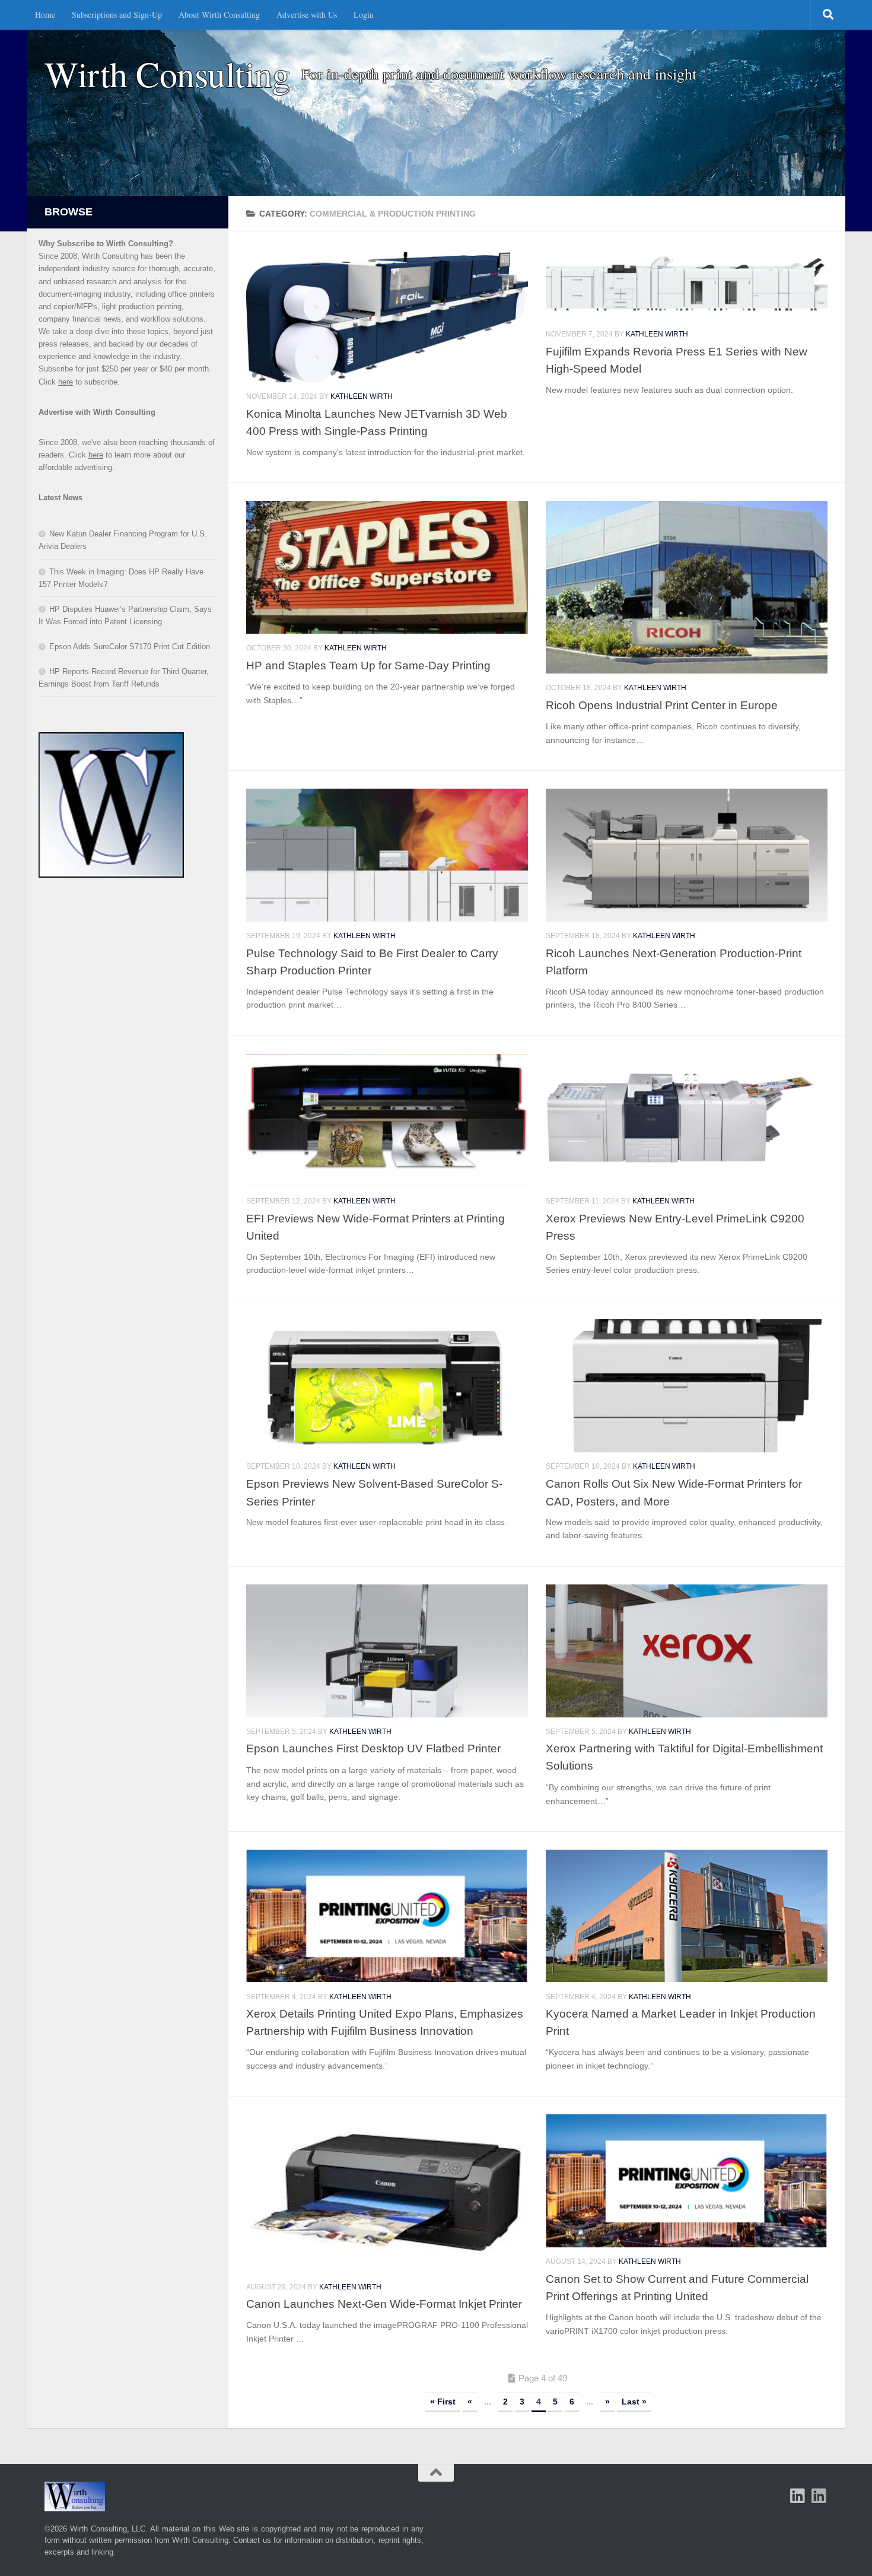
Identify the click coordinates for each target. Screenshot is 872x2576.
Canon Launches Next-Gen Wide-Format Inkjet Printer (384, 2304)
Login (364, 15)
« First (443, 2402)
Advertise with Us (307, 15)
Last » (634, 2402)
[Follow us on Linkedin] (819, 2496)
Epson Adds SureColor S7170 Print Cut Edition (130, 647)
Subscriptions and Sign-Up (117, 15)
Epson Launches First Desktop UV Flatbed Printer (373, 1748)
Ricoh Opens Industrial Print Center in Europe (662, 705)
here (66, 382)
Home (45, 15)
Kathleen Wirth (362, 396)
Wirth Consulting (167, 74)
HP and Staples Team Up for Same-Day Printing (368, 665)
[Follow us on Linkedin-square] (798, 2496)
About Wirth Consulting (219, 15)
